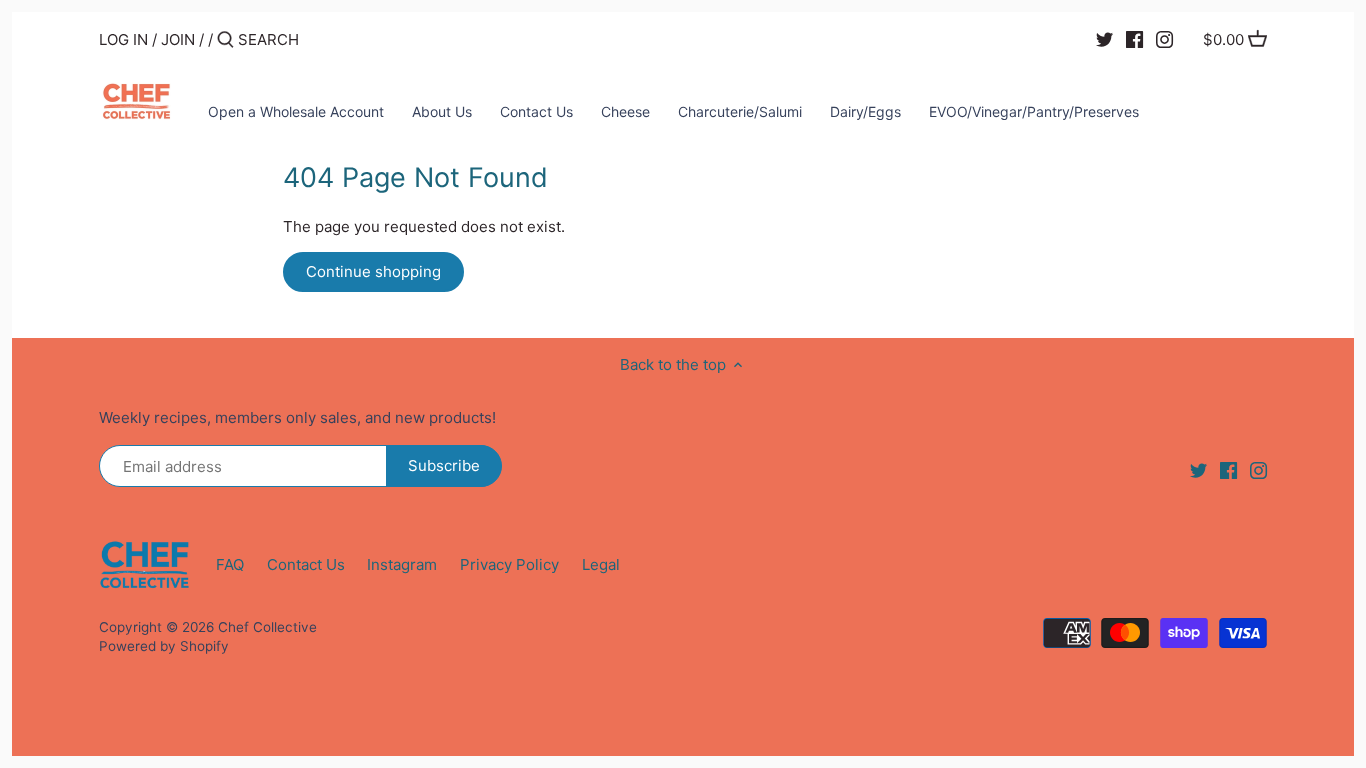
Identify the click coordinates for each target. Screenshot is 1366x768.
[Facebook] (1134, 39)
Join (178, 39)
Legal (601, 564)
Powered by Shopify (164, 646)
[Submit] (225, 40)
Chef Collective (267, 627)
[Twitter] (1104, 39)
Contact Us (306, 564)
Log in (123, 39)
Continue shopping (373, 271)
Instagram (402, 564)
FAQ (230, 564)
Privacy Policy (509, 564)
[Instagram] (1164, 39)
